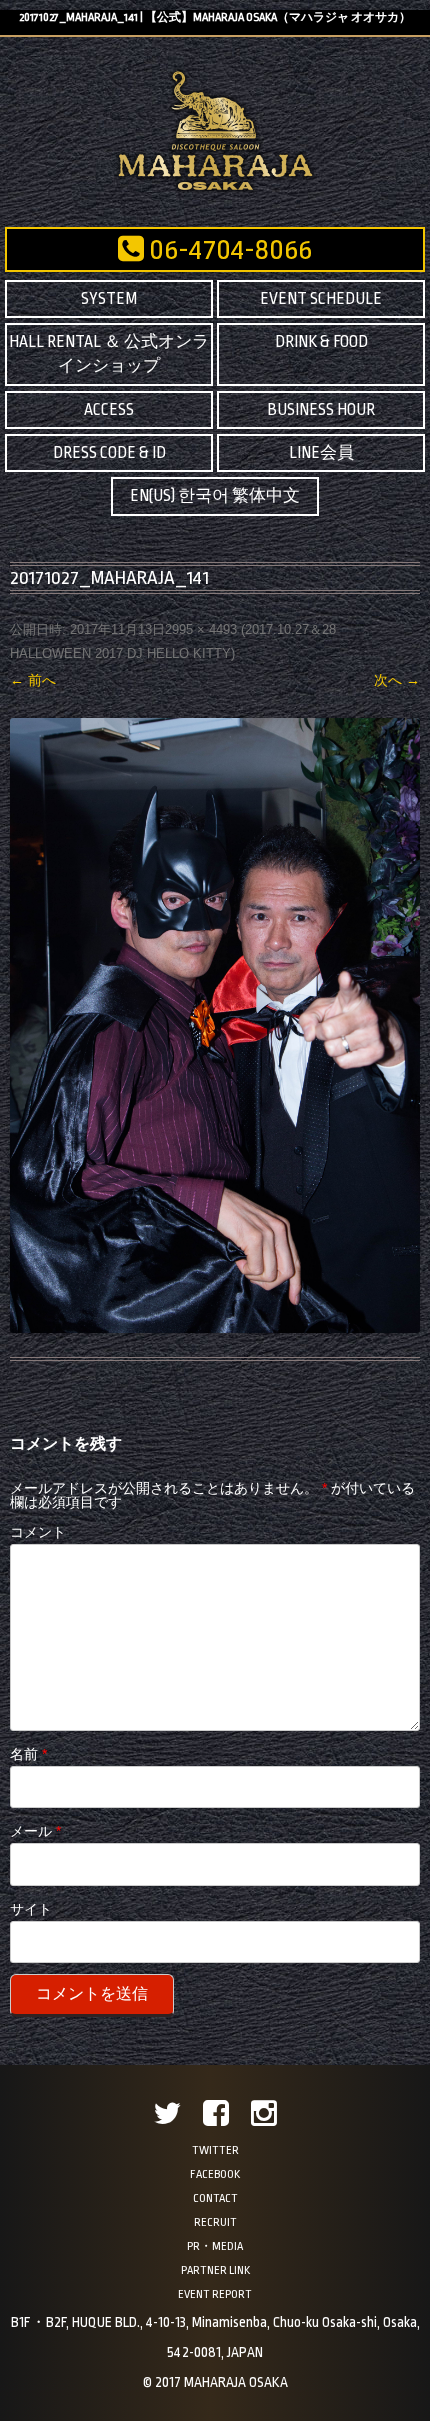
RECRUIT (215, 2222)
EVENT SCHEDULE (321, 299)
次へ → (397, 680)
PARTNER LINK (215, 2270)
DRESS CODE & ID (109, 453)
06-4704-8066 (228, 250)
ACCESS (109, 410)
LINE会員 (321, 453)
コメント (38, 1532)
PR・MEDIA (215, 2246)
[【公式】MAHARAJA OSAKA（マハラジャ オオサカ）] (215, 189)
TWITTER (215, 2150)
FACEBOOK (215, 2174)
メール (35, 1831)
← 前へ (33, 680)
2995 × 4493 (201, 629)
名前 (28, 1754)
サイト (31, 1909)
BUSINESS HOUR (321, 410)
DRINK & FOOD (321, 342)
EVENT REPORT (215, 2294)
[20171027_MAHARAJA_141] (215, 1025)
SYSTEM (109, 299)
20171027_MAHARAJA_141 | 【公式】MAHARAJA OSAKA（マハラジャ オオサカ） (215, 17)
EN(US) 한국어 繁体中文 (215, 496)
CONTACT (215, 2198)
